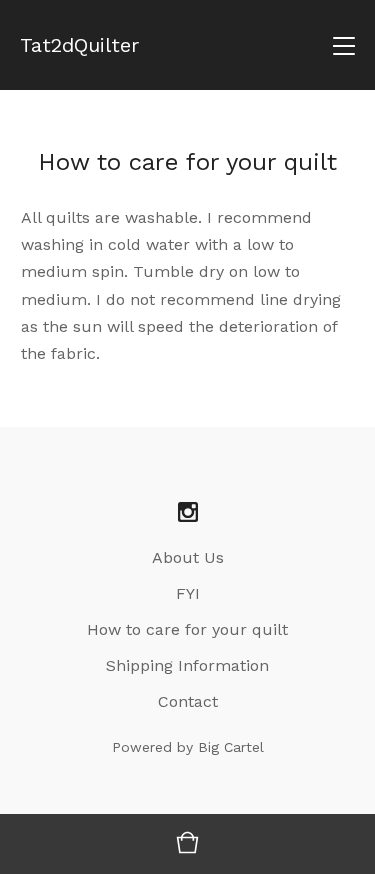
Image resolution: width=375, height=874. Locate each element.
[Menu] (344, 45)
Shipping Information (187, 665)
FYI (188, 593)
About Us (188, 557)
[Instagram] (188, 513)
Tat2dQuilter (79, 45)
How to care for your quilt (187, 629)
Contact (188, 701)
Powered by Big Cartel (188, 747)
